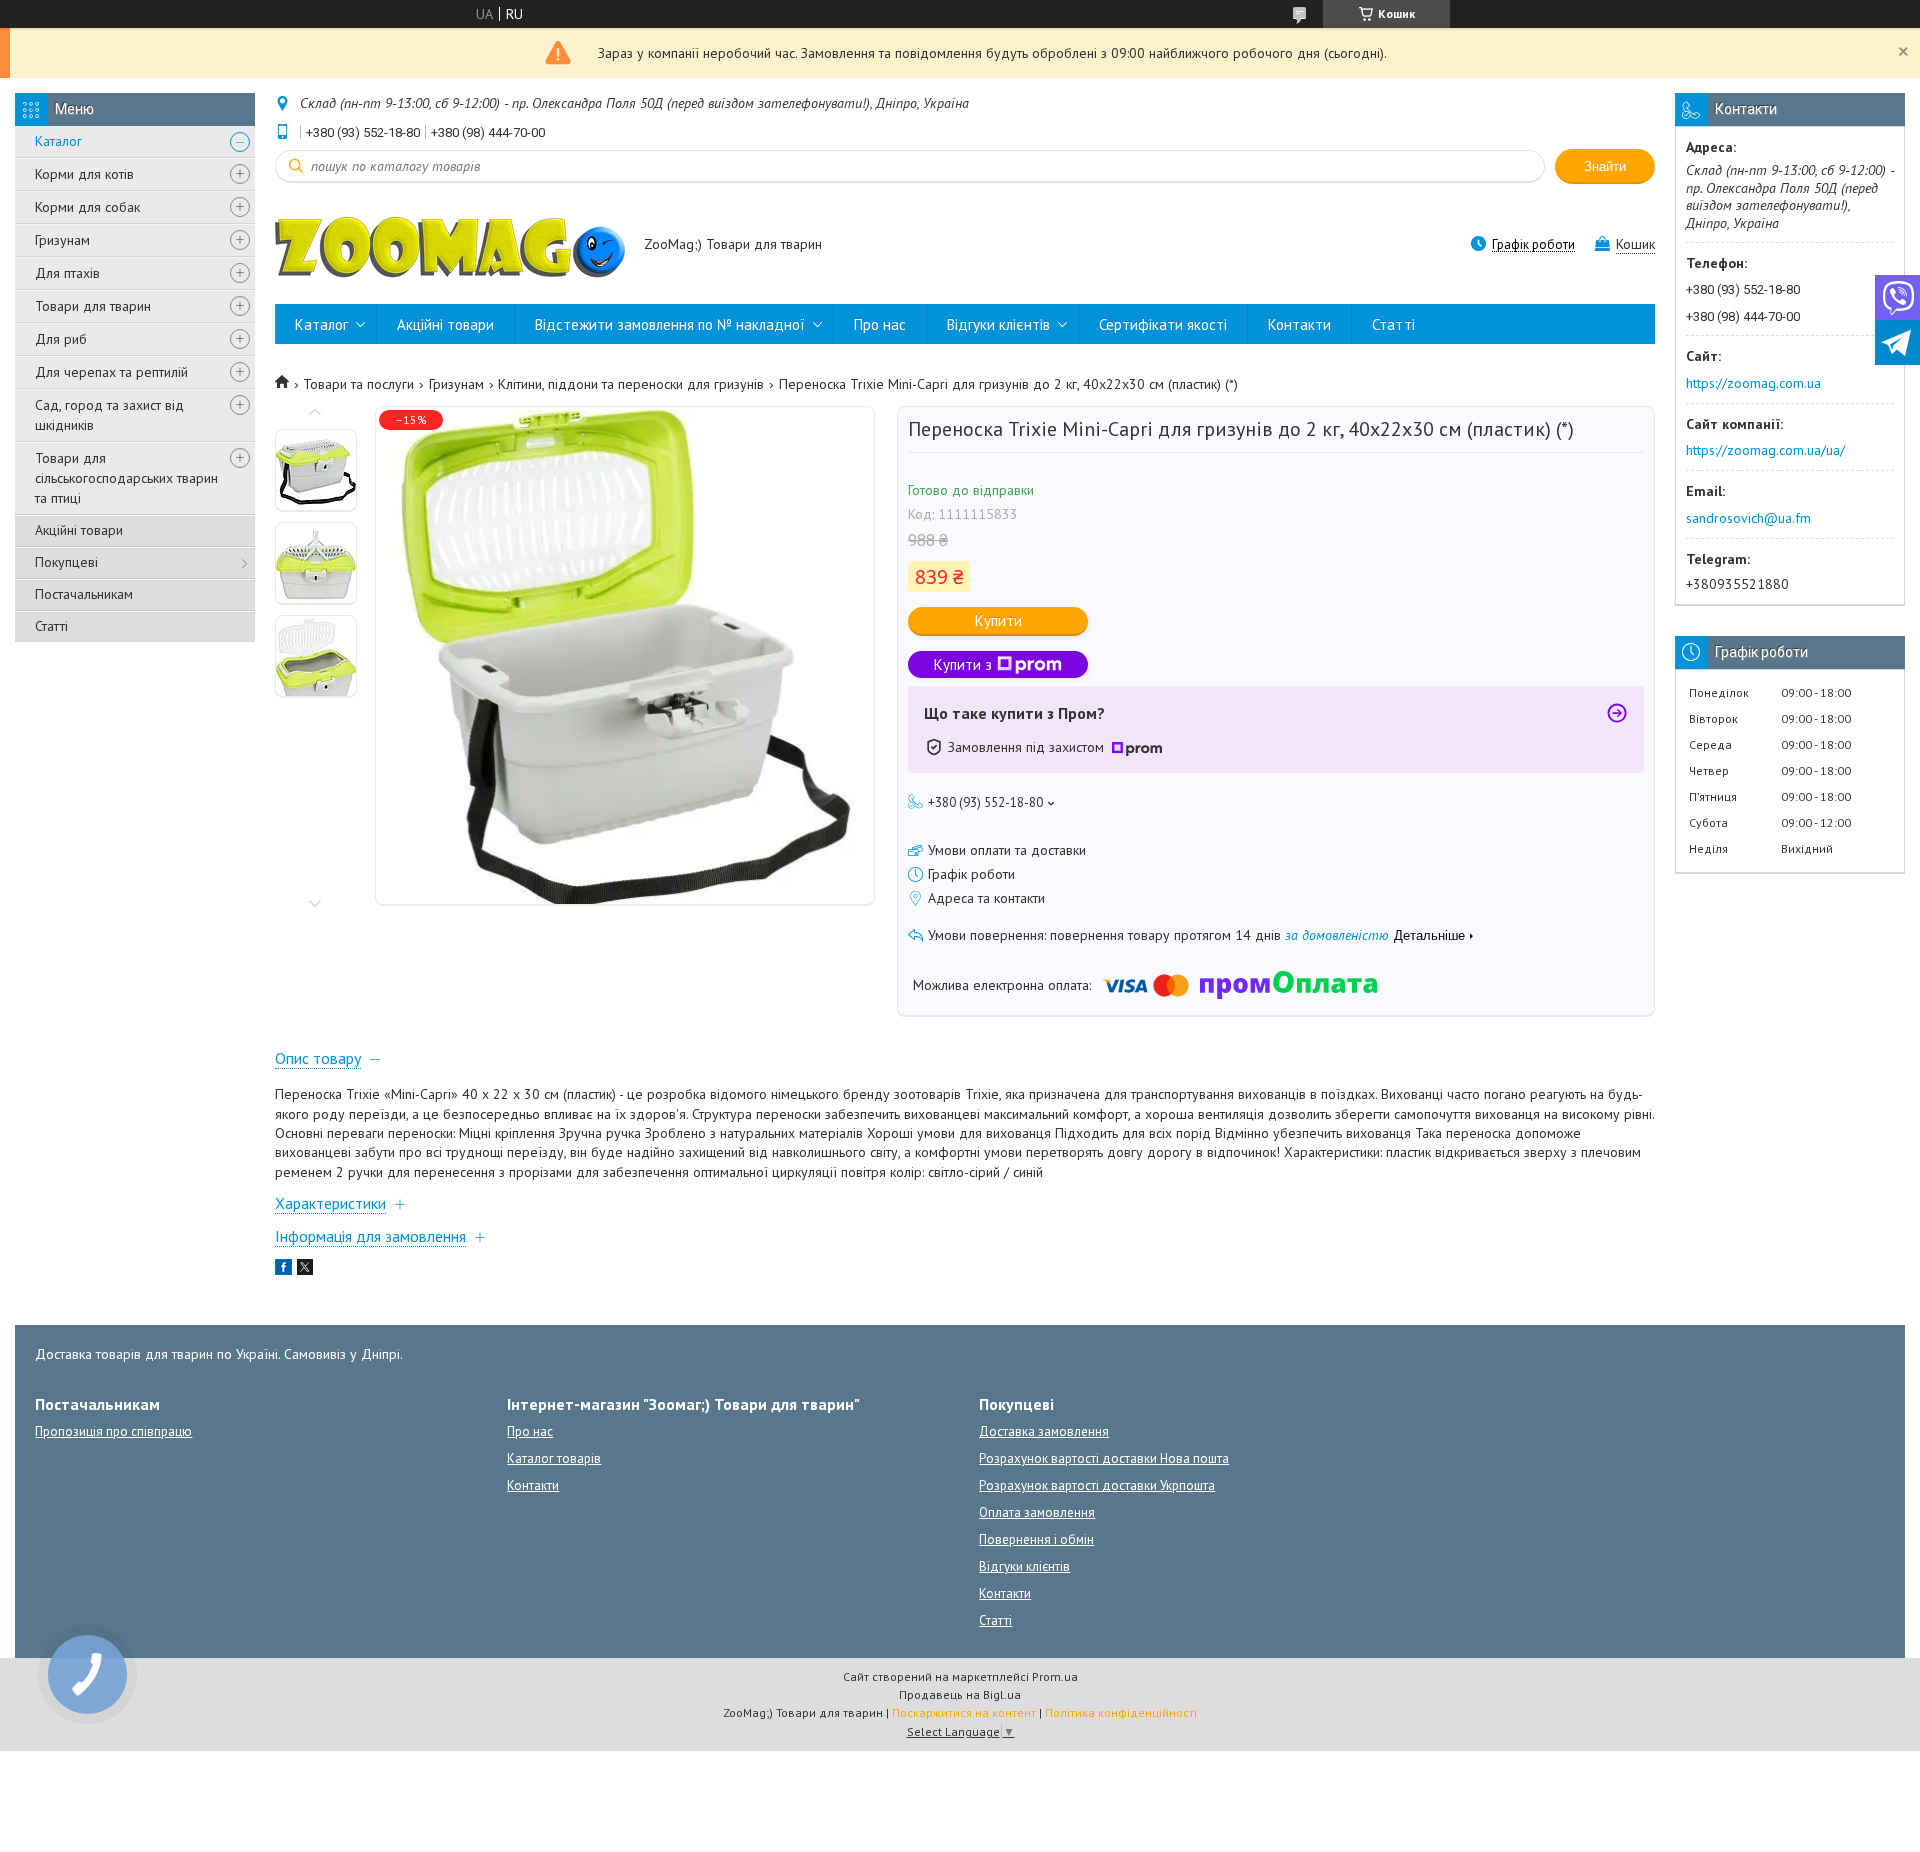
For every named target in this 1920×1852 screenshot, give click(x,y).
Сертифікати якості (1163, 324)
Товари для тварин (93, 306)
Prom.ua (1055, 1676)
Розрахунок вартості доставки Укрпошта (1097, 1485)
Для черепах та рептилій (111, 372)
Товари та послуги (358, 384)
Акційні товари (79, 530)
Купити (998, 620)
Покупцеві (66, 562)
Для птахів (67, 273)
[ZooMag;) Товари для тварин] (450, 246)
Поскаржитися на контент (964, 1712)
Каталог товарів (554, 1458)
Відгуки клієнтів (998, 324)
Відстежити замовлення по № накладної (670, 324)
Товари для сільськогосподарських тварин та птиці (126, 478)
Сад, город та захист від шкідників (109, 415)
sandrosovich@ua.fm (1748, 518)
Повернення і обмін (1036, 1539)
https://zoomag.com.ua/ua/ (1765, 450)
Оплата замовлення (1037, 1512)
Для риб (61, 339)
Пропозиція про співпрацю (113, 1431)
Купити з (963, 664)
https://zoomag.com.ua (1753, 383)
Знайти (1605, 166)
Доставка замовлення (1044, 1431)
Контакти (1299, 324)
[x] (305, 1270)
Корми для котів (84, 174)
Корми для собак (87, 207)
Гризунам (62, 240)
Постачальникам (84, 594)
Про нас (880, 324)
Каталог (58, 141)
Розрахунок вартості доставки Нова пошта (1104, 1458)
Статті (51, 626)
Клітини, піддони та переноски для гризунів (631, 384)
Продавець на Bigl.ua (960, 1694)
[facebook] (283, 1270)
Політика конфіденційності (1121, 1712)
